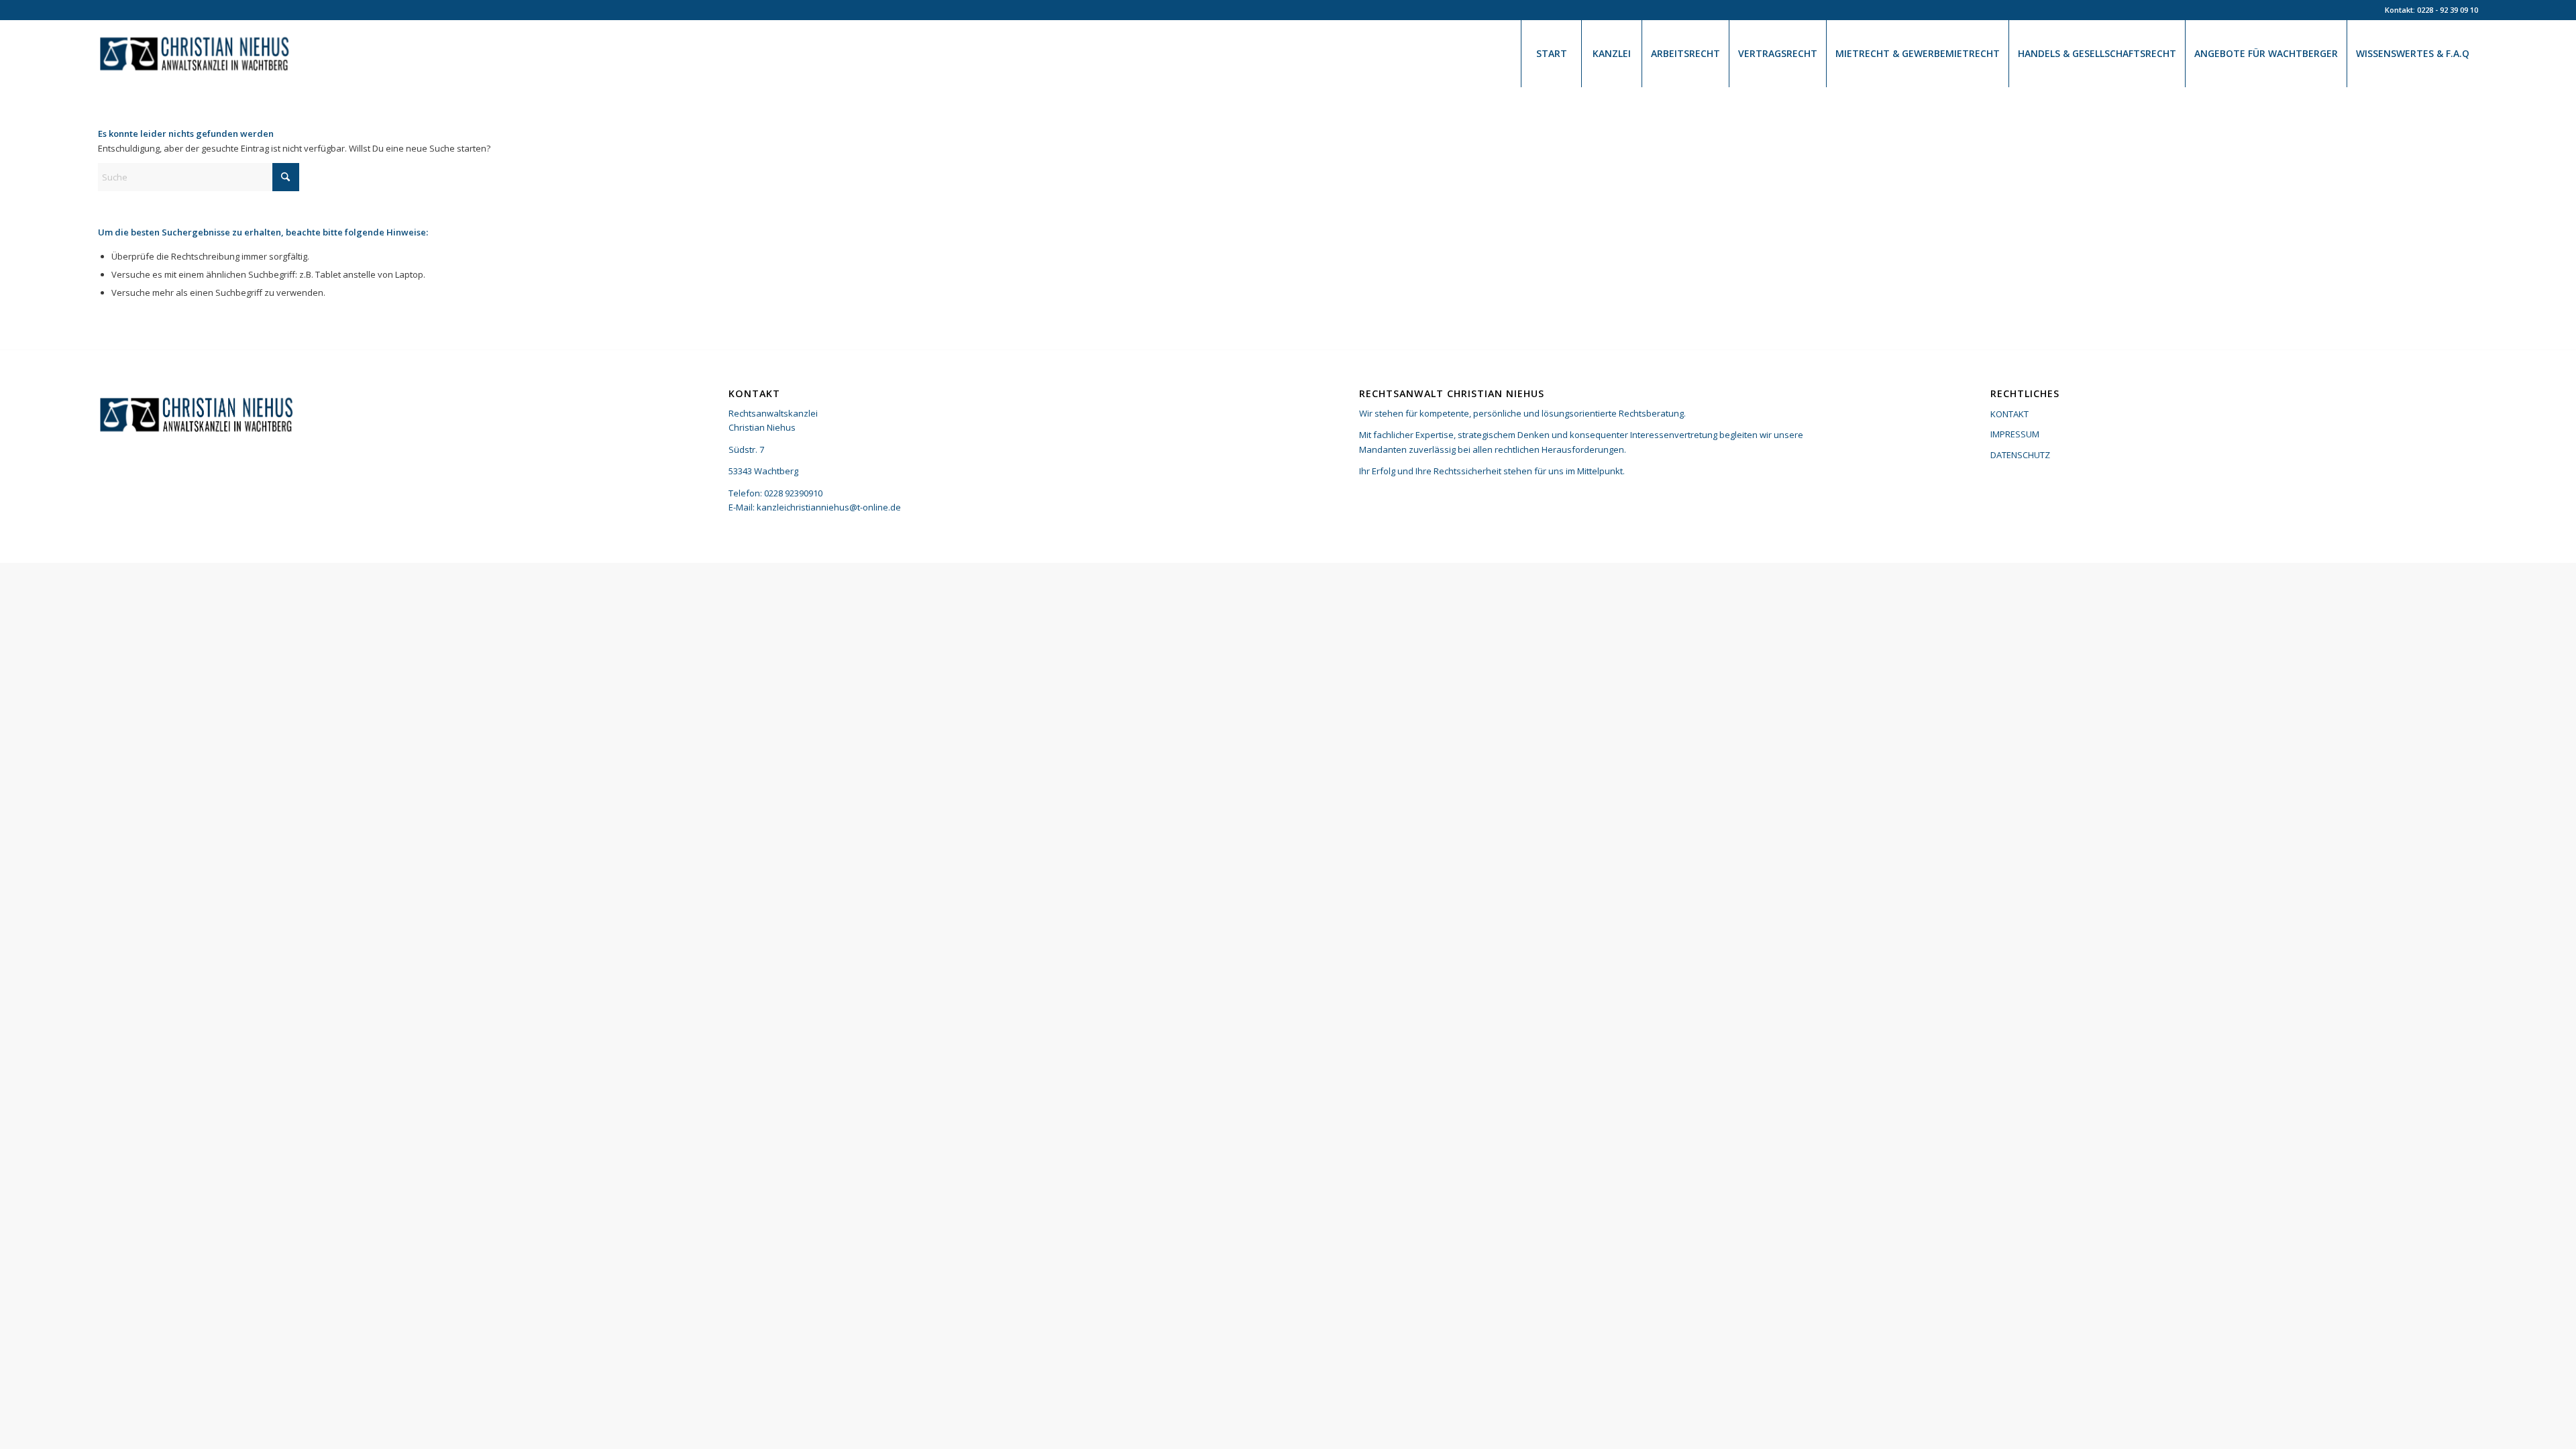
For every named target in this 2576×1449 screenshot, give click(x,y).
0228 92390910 (793, 493)
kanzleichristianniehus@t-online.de (829, 507)
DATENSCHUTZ (2020, 455)
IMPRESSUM (2015, 434)
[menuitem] (1551, 54)
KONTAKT (2009, 414)
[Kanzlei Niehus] (197, 54)
